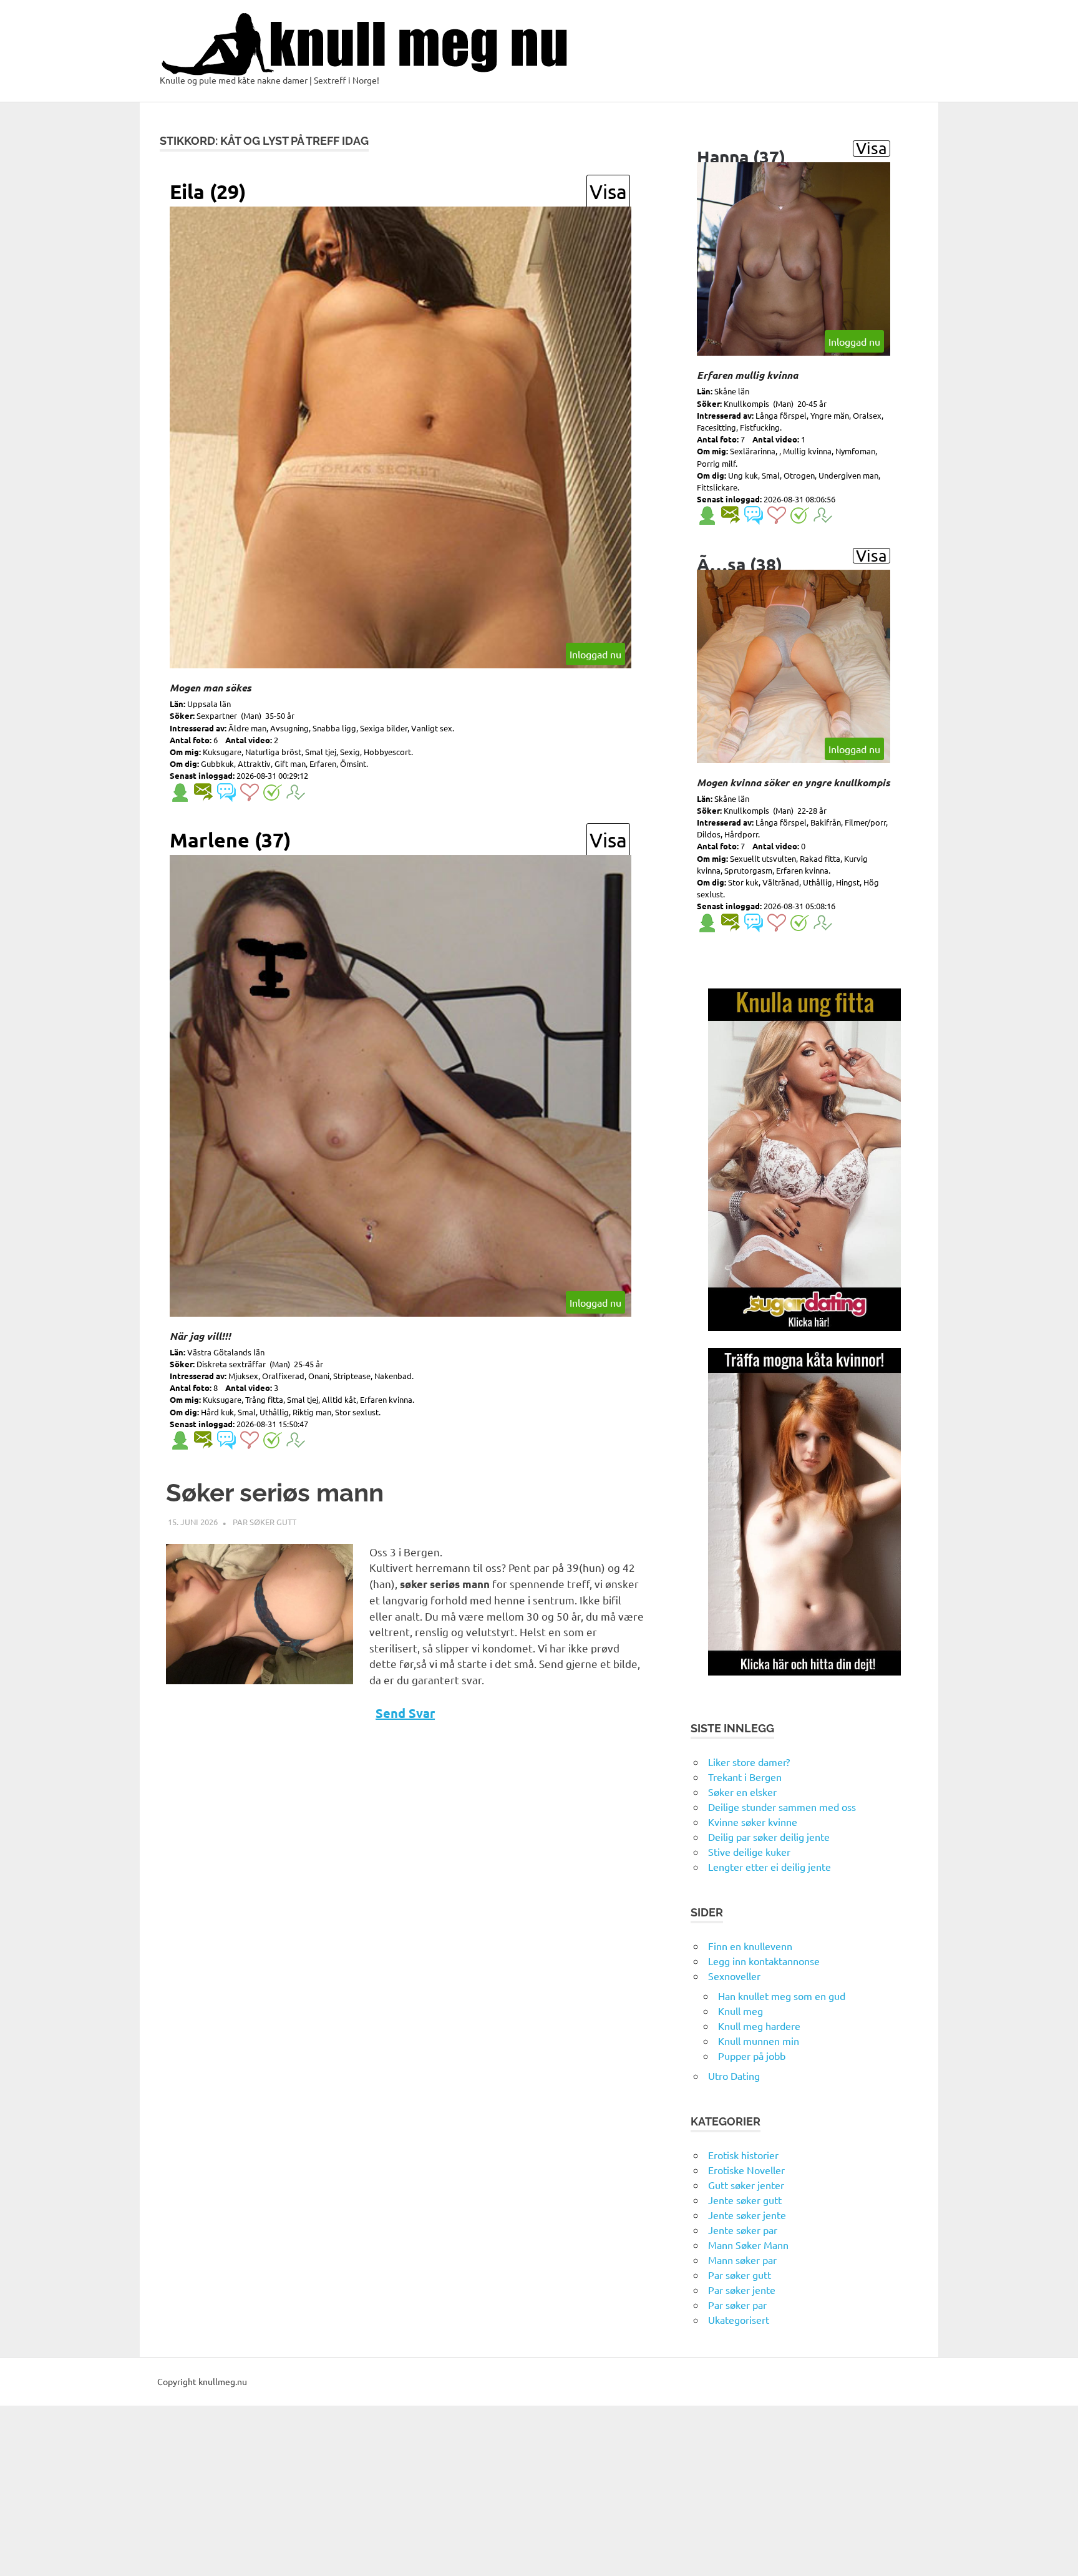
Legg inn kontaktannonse (764, 1961)
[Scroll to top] (1056, 2554)
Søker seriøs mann (275, 1492)
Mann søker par (742, 2260)
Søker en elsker (742, 1792)
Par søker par (737, 2305)
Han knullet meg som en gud (782, 1996)
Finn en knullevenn (750, 1946)
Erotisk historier (743, 2155)
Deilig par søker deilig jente (769, 1837)
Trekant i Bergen (745, 1777)
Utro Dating (734, 2076)
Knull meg (741, 2011)
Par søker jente (742, 2290)
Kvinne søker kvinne (753, 1822)
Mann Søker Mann (748, 2245)
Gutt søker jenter (746, 2185)
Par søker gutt (265, 1522)
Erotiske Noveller (746, 2170)
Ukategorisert (739, 2320)
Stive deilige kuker (749, 1851)
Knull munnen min (759, 2041)
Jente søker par (743, 2230)
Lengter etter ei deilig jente (770, 1866)
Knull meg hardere (759, 2026)
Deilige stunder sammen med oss (782, 1807)
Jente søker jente (747, 2215)
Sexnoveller (734, 1976)
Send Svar (405, 1713)
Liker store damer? (749, 1762)
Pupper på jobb (752, 2056)
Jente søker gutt (745, 2200)
